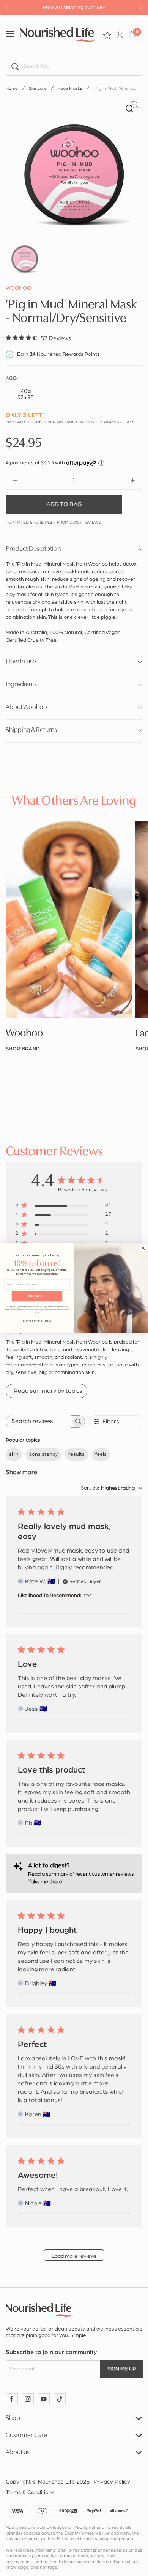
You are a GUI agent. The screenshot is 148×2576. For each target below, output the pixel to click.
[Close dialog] (143, 1248)
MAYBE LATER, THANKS (37, 1321)
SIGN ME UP (37, 1296)
